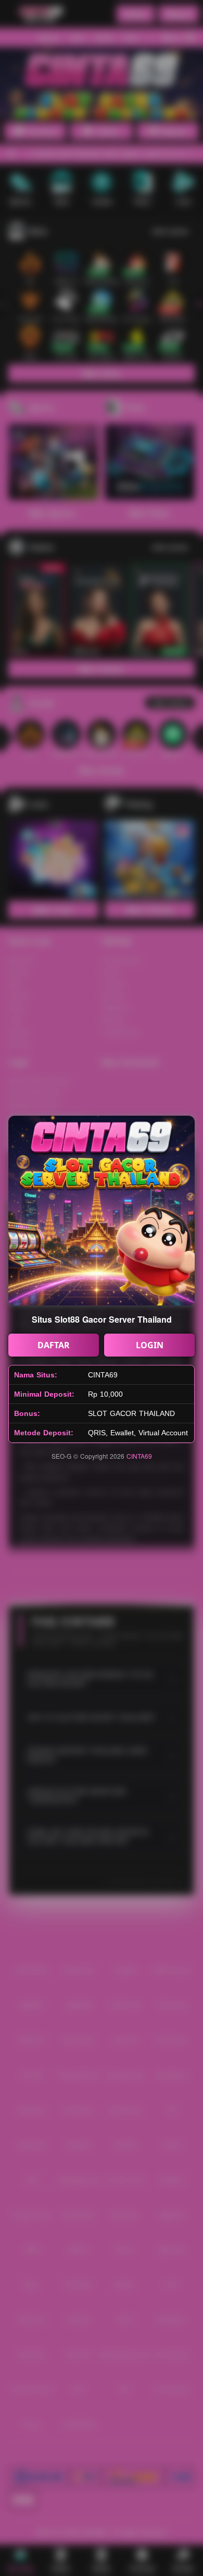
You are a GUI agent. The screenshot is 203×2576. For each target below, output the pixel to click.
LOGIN (150, 1345)
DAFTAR (54, 1345)
